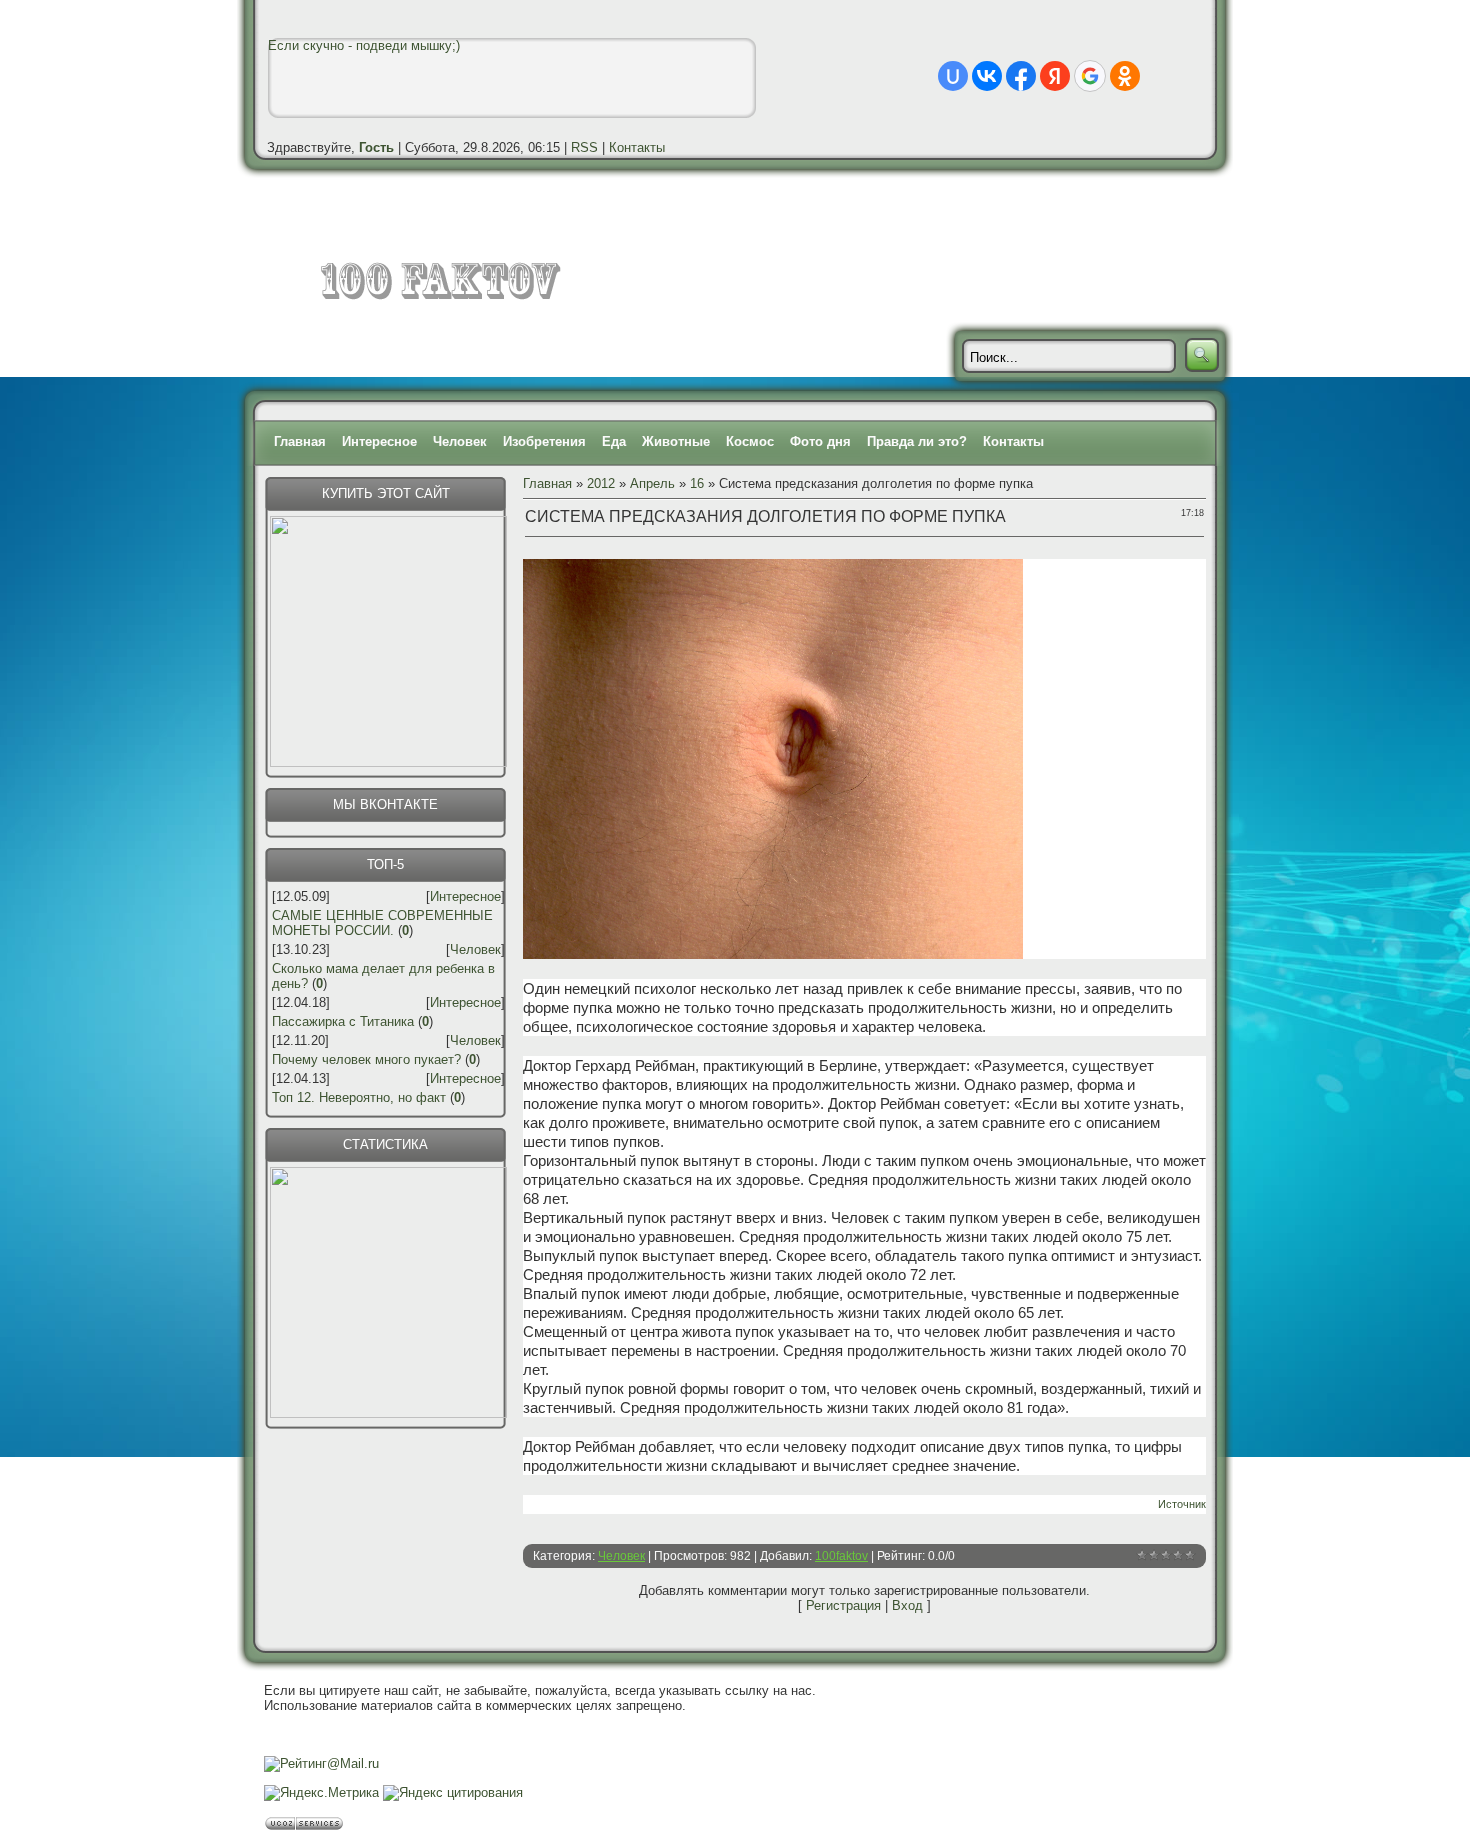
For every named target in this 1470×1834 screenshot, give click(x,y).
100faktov (841, 1556)
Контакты (637, 147)
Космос (750, 441)
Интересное (379, 441)
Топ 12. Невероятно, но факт (359, 1097)
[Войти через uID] (953, 76)
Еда (614, 441)
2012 (601, 483)
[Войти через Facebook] (1021, 76)
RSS (584, 147)
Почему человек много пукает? (366, 1059)
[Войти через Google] (1090, 76)
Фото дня (820, 441)
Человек (460, 441)
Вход (907, 1605)
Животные (676, 441)
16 (697, 483)
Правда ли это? (917, 441)
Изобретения (544, 441)
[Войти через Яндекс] (1055, 76)
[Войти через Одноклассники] (1125, 76)
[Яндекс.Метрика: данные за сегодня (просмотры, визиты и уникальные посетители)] (321, 1793)
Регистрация (843, 1605)
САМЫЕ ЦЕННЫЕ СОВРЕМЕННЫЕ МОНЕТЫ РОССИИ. (382, 923)
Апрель (652, 483)
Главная (300, 441)
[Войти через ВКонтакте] (987, 76)
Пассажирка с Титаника (343, 1021)
